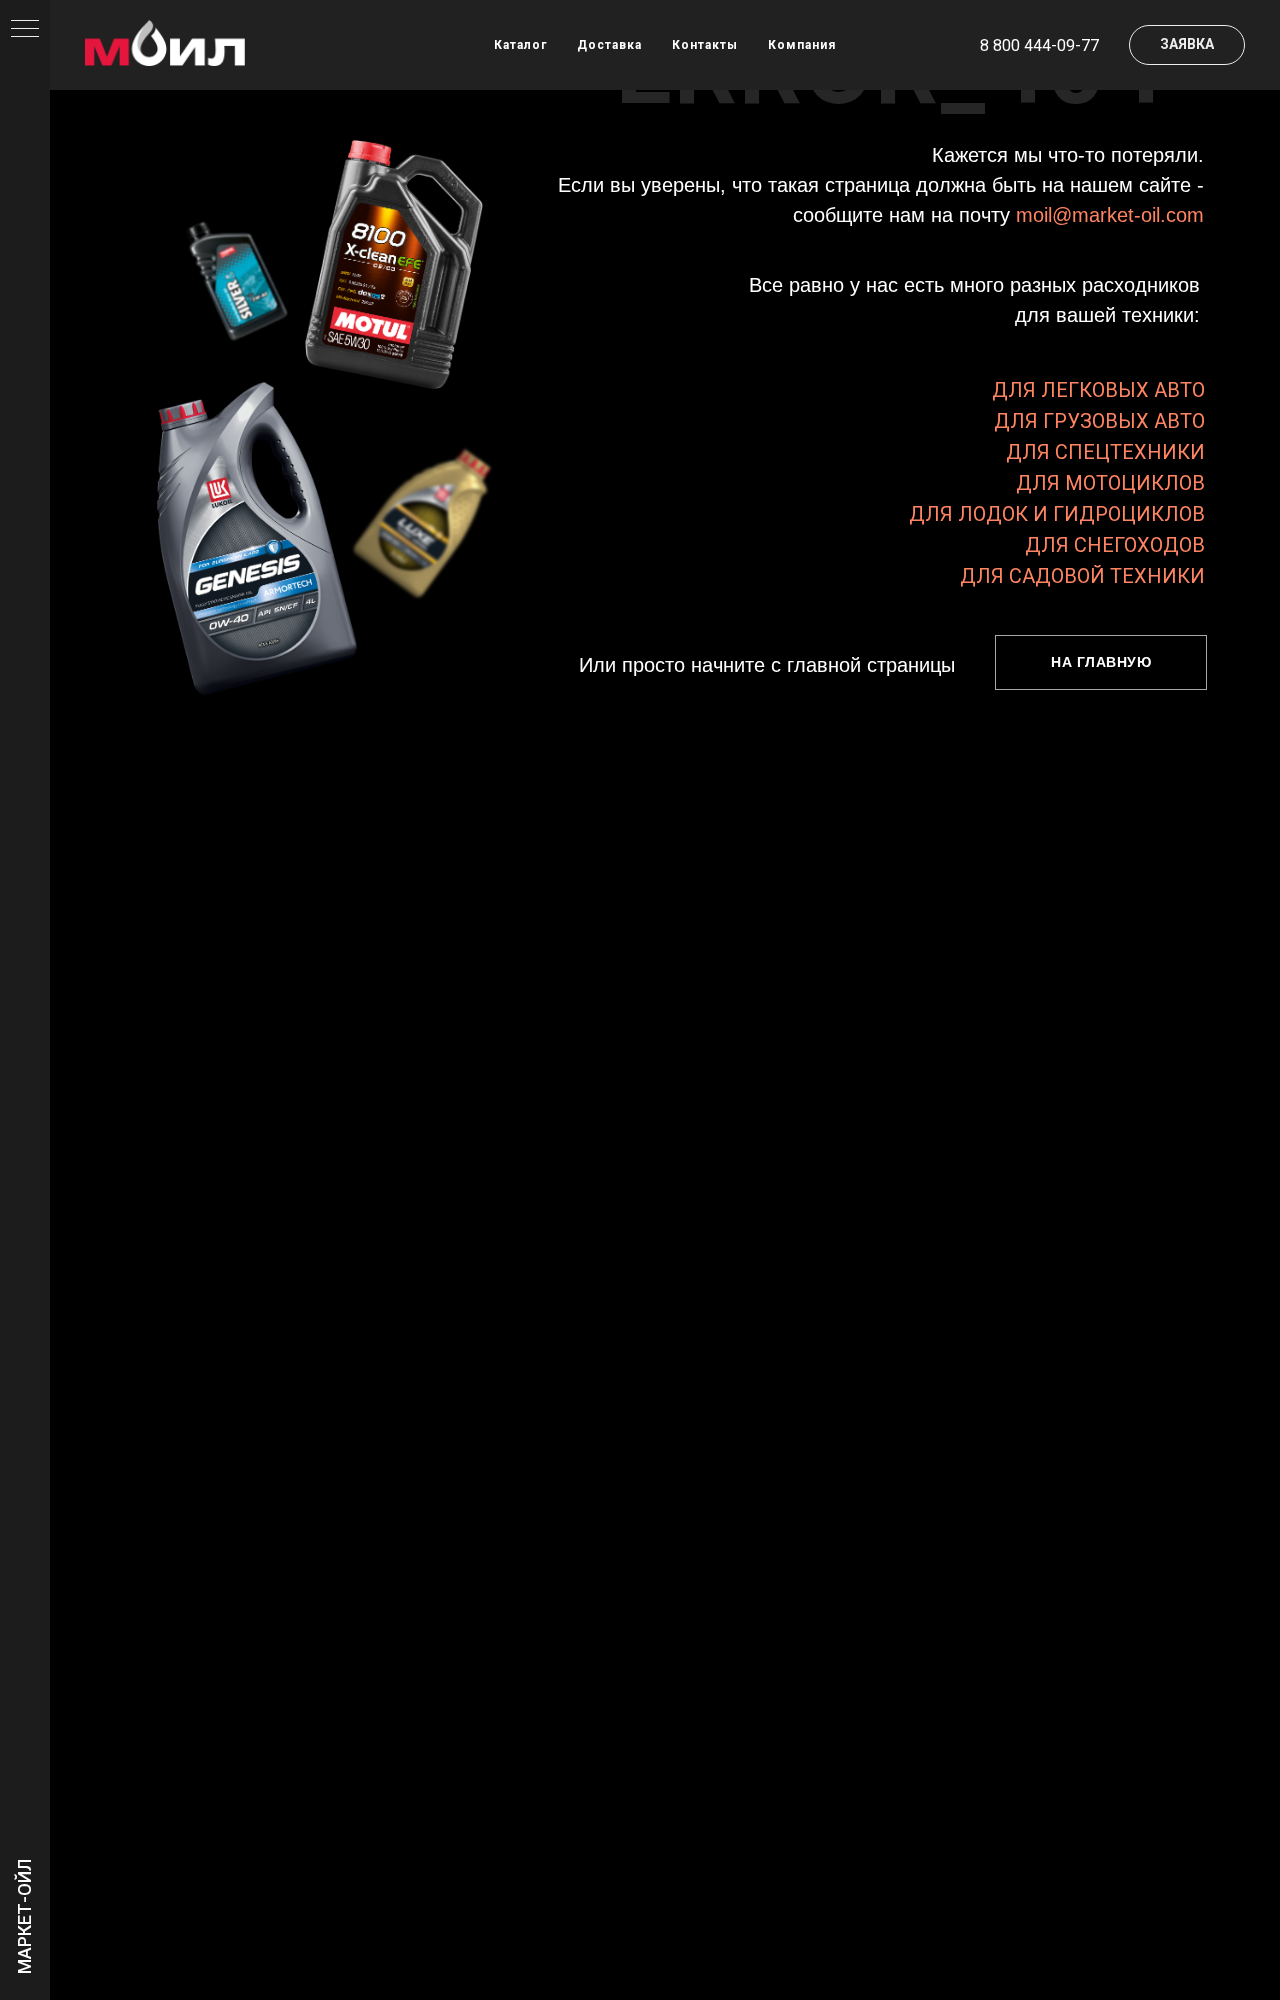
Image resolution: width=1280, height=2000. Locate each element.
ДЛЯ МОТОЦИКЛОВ (1110, 483)
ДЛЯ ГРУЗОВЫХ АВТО (1099, 421)
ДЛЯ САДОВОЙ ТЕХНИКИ (1082, 576)
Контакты (705, 45)
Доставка (609, 45)
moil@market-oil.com (1110, 215)
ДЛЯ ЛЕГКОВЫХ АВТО (1098, 390)
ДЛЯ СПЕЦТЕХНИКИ (1105, 452)
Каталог (520, 45)
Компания (802, 45)
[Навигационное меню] (25, 30)
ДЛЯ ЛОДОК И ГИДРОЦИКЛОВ (1057, 514)
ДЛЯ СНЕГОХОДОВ (1115, 545)
